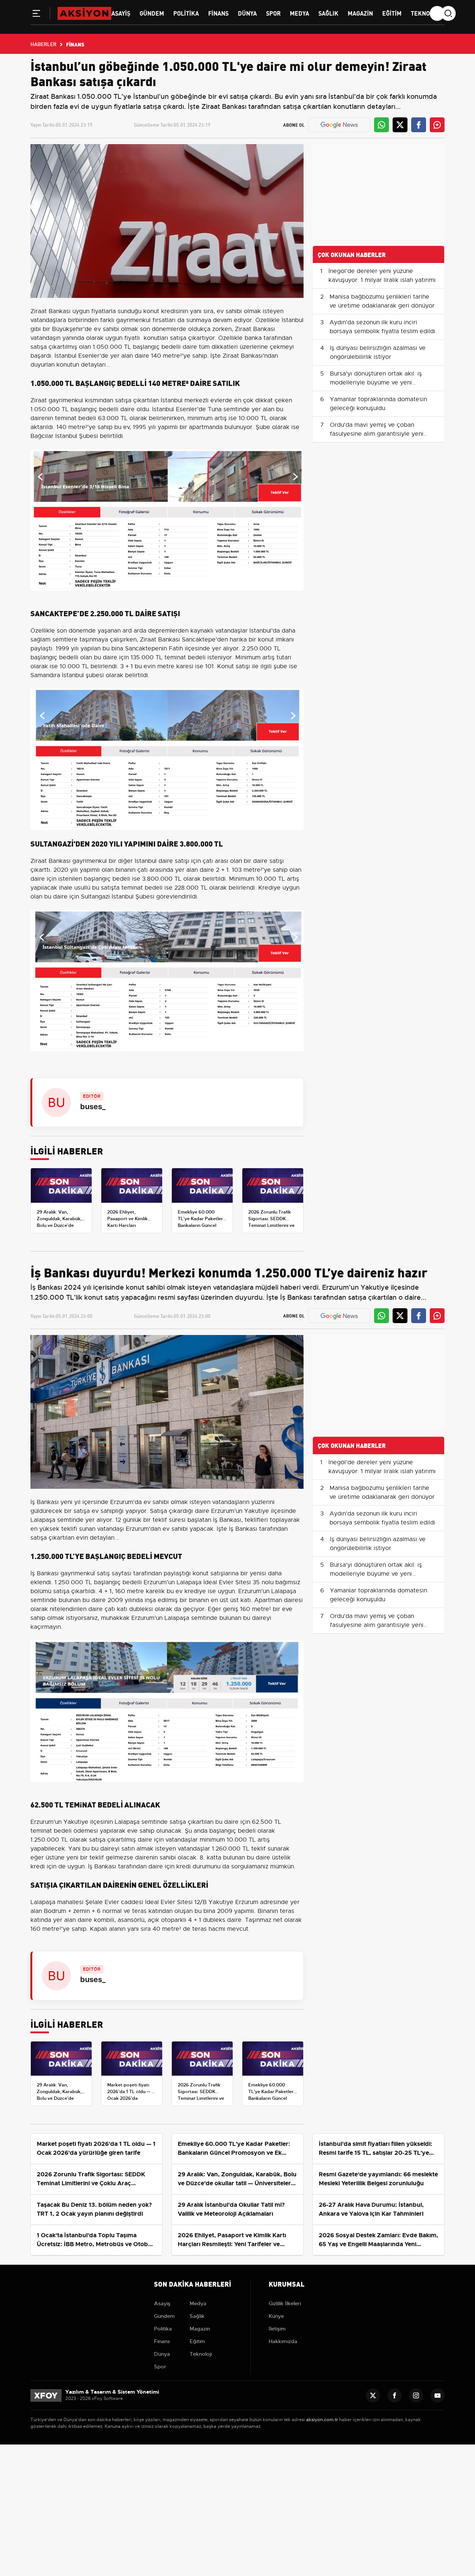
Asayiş (121, 13)
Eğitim (392, 13)
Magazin (360, 13)
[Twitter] (373, 2395)
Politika (186, 13)
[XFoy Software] (46, 2395)
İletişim (277, 2329)
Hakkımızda (283, 2341)
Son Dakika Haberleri (193, 2283)
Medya (299, 13)
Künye (276, 2316)
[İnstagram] (416, 2395)
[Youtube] (438, 2395)
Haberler (43, 44)
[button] (36, 15)
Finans (218, 13)
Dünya (247, 13)
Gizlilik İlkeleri (285, 2303)
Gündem (152, 13)
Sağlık (328, 13)
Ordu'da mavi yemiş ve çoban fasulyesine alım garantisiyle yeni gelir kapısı (377, 434)
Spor (273, 13)
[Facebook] (394, 2395)
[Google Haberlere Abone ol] (339, 125)
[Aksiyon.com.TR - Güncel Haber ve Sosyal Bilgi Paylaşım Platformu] (84, 13)
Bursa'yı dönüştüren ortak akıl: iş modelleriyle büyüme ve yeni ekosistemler (376, 383)
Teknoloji (426, 13)
